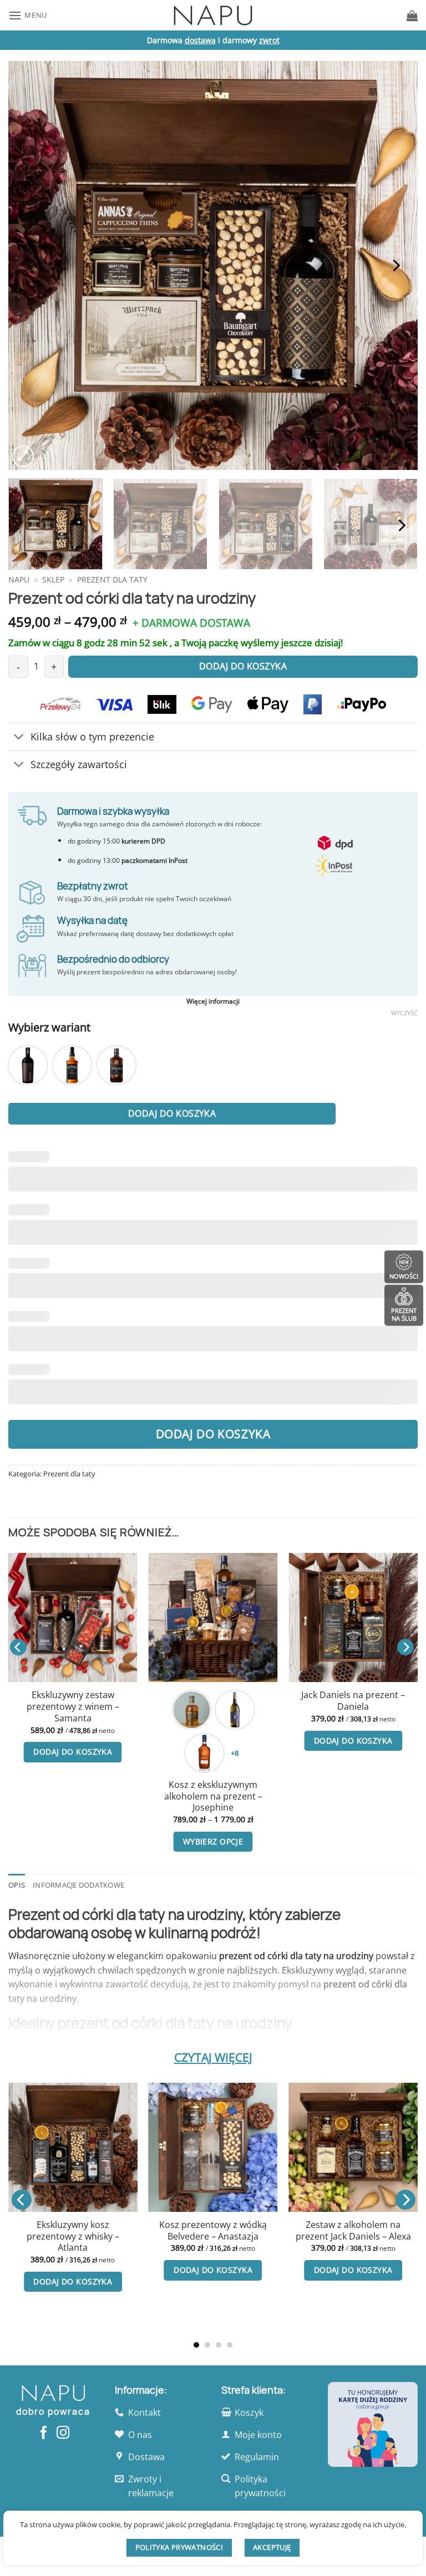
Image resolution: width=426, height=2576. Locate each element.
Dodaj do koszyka (172, 1113)
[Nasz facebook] (44, 2434)
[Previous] (31, 265)
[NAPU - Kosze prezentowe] (213, 15)
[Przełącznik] (19, 738)
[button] (28, 15)
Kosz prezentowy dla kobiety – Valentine (139, 2230)
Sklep (53, 579)
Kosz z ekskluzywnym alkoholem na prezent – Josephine (213, 1796)
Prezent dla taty (112, 579)
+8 (235, 1753)
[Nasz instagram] (63, 2434)
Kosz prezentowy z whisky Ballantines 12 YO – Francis (278, 2276)
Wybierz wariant (49, 1027)
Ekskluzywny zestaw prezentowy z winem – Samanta (73, 1706)
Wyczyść (404, 1013)
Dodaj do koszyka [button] (73, 1752)
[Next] (395, 265)
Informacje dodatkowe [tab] (78, 1885)
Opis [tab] (17, 1885)
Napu (19, 579)
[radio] (28, 1065)
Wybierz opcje (213, 1841)
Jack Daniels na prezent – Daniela (353, 1701)
